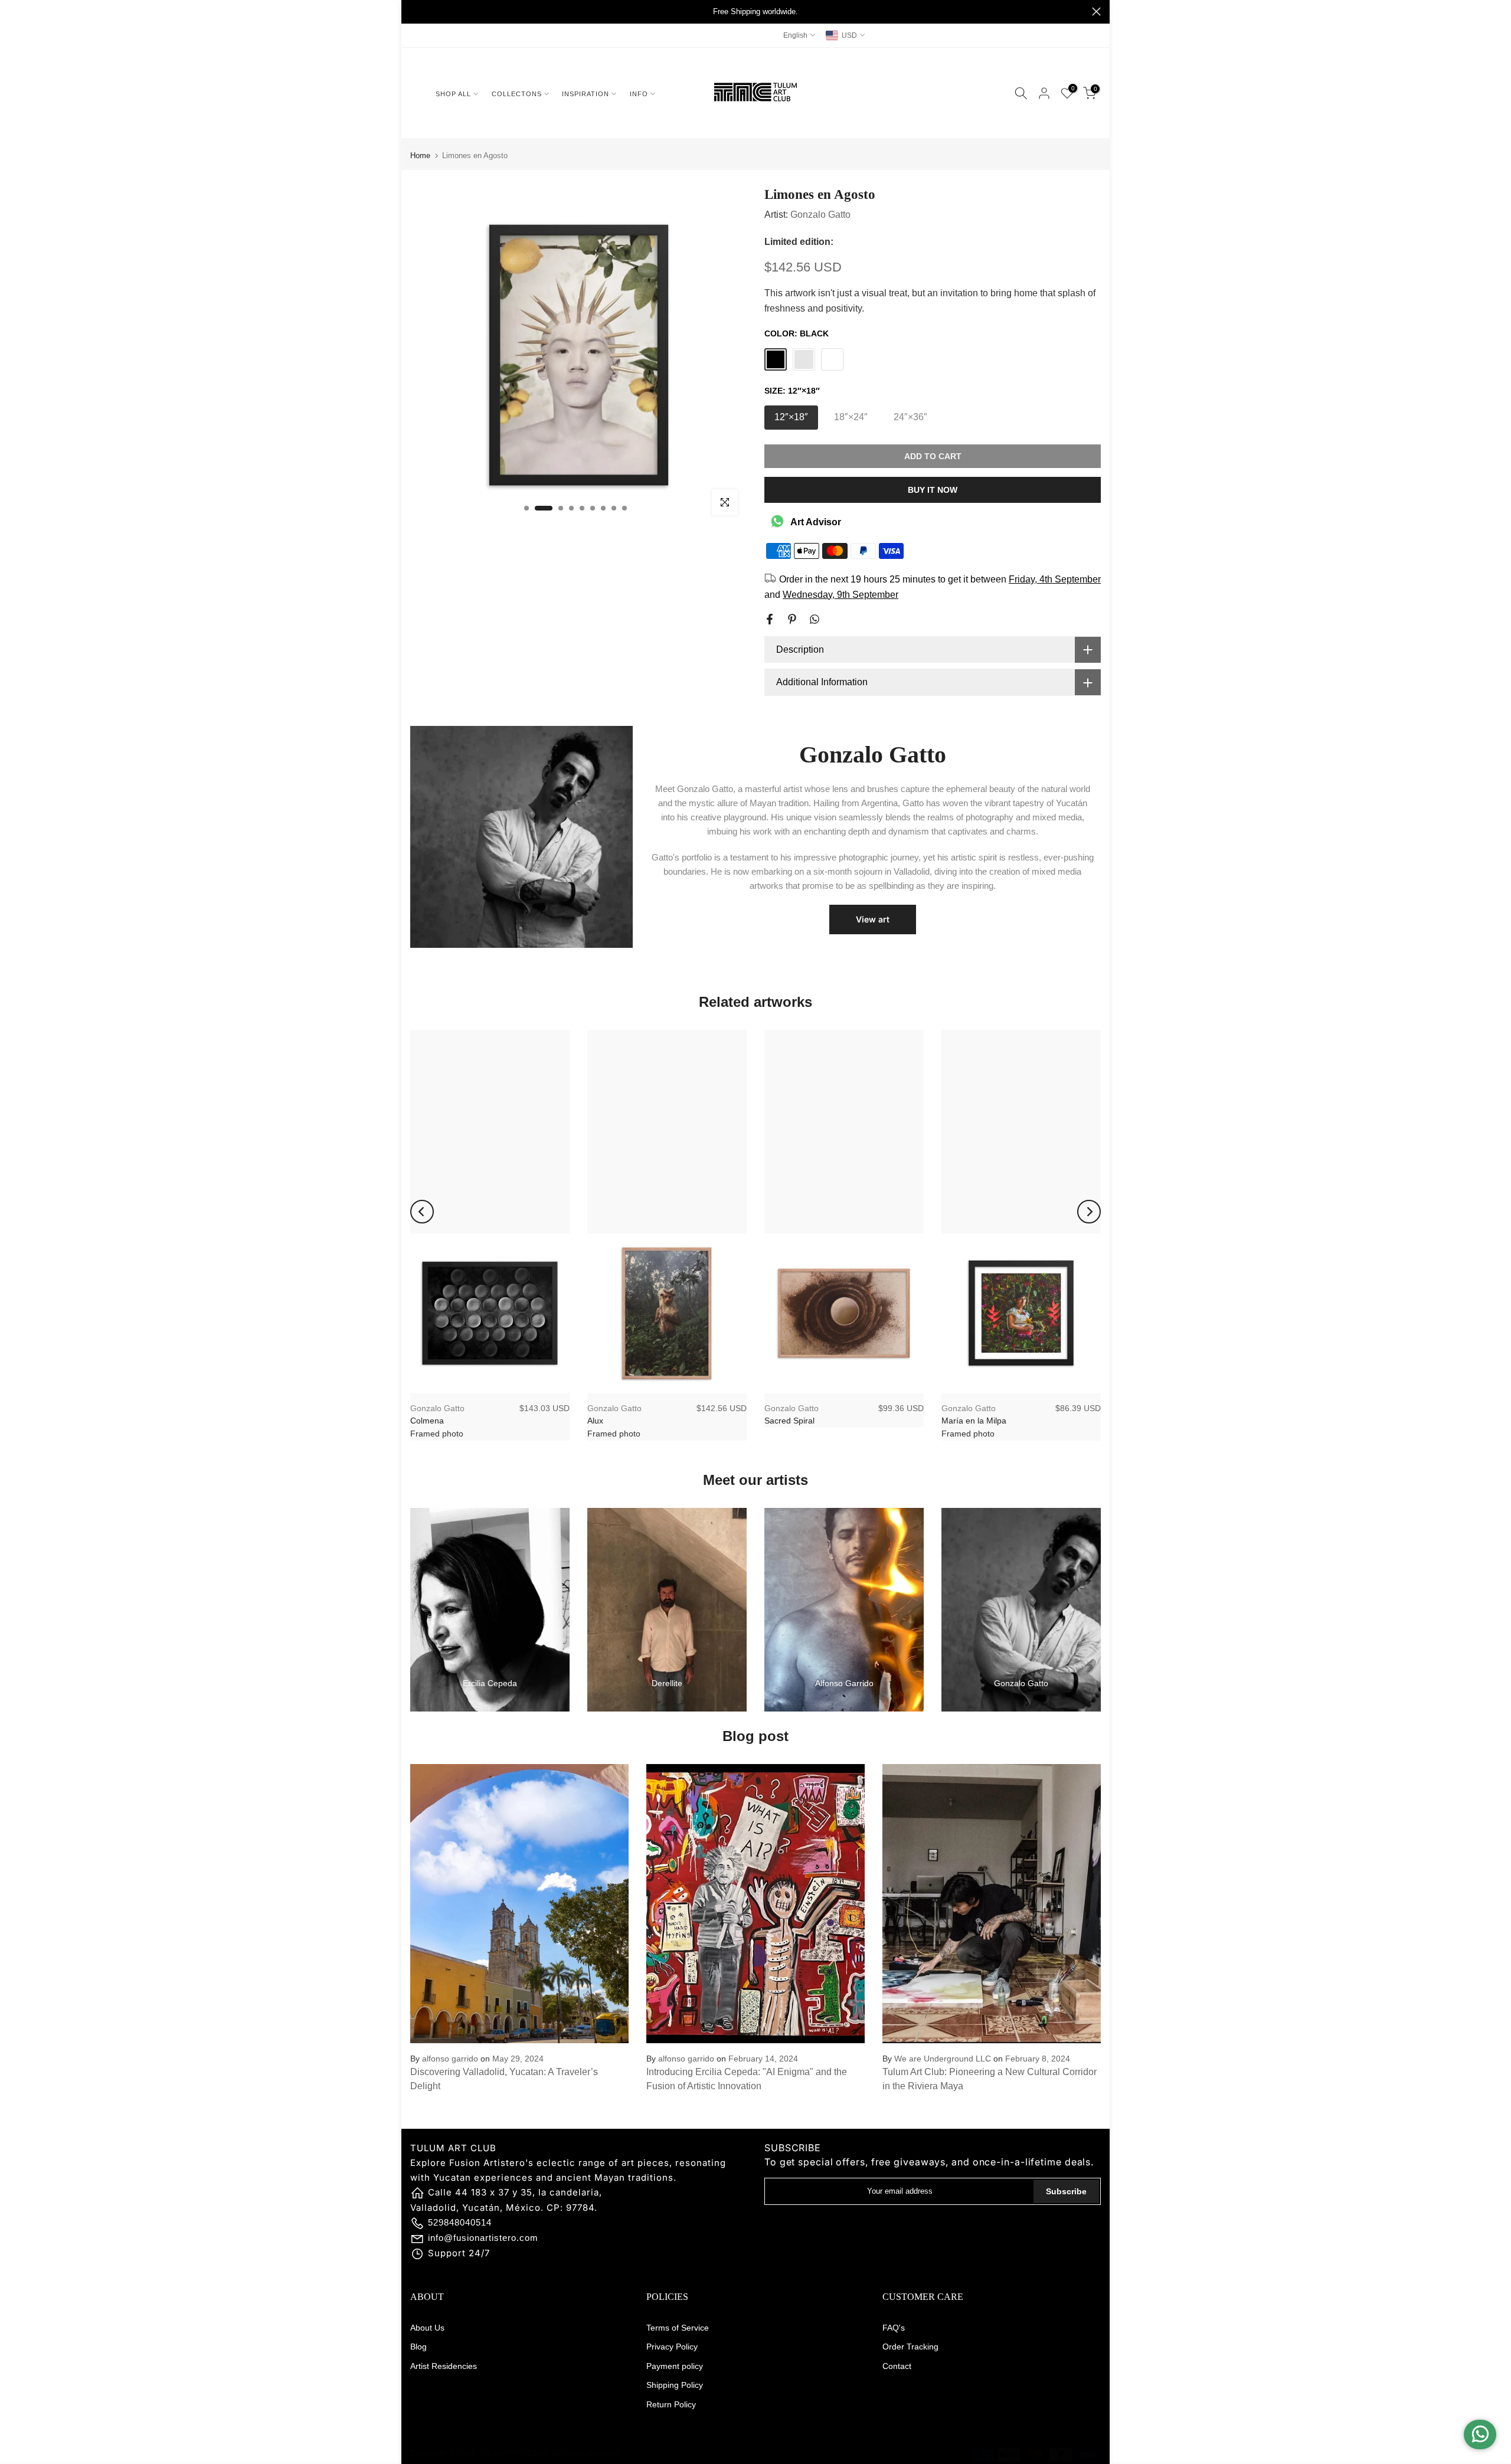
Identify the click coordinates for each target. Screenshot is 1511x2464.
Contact (897, 2366)
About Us (427, 2328)
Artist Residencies (444, 2366)
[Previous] (422, 1212)
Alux (595, 1421)
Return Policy (671, 2404)
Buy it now (933, 490)
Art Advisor (816, 522)
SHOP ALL (453, 94)
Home (420, 156)
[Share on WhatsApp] (815, 619)
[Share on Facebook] (770, 619)
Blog (418, 2347)
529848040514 (460, 2222)
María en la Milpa (974, 1421)
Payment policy (675, 2366)
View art (873, 919)
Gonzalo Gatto (820, 215)
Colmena (427, 1421)
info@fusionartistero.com (483, 2238)
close (415, 12)
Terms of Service (678, 2328)
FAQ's (894, 2328)
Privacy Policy (672, 2347)
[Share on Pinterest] (792, 619)
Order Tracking (910, 2347)
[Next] (1089, 1212)
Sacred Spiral (789, 1421)
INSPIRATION (586, 94)
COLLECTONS (517, 94)
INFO (639, 94)
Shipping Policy (675, 2385)
